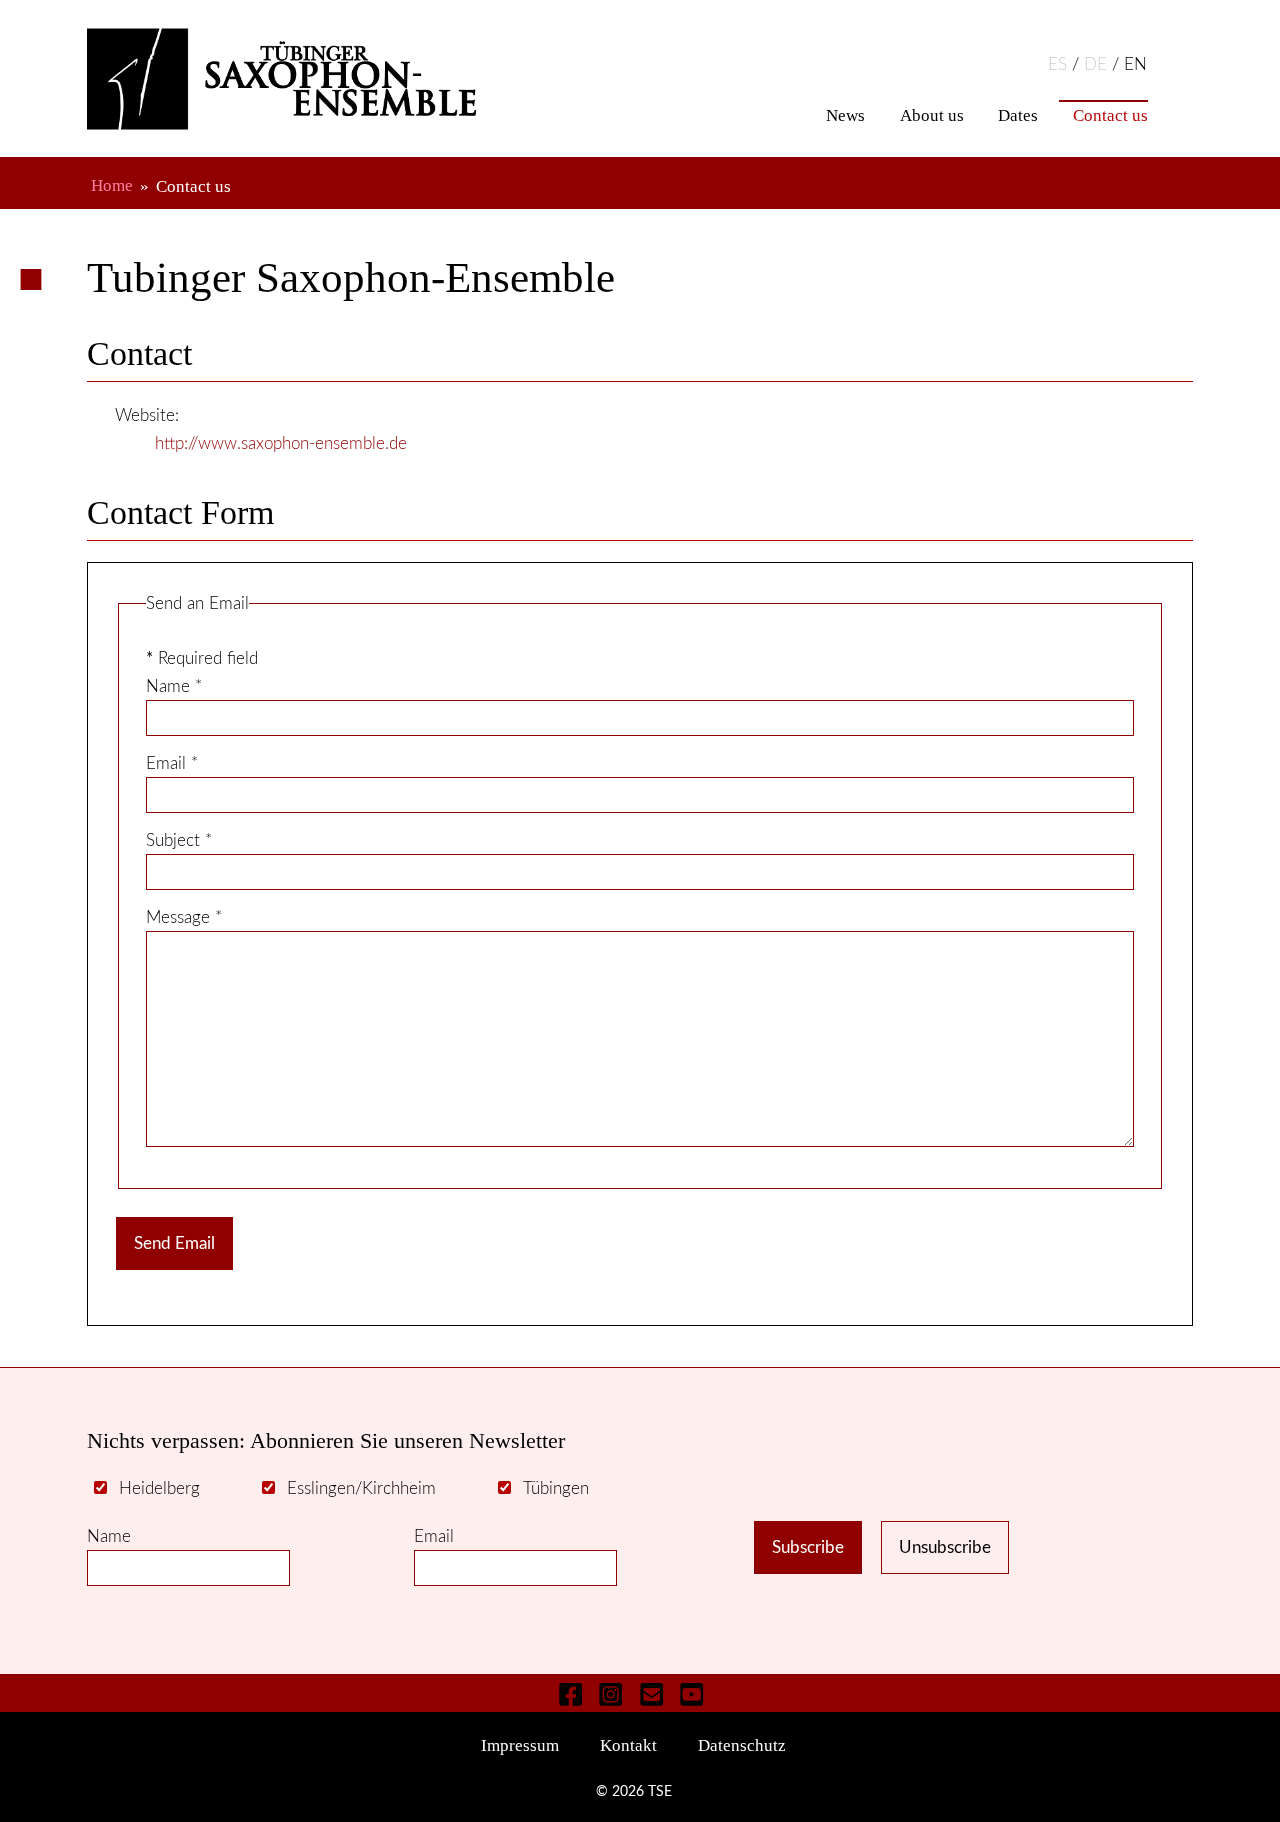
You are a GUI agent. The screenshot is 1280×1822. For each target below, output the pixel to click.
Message (184, 917)
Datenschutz (742, 1746)
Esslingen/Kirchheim (361, 1488)
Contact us (1110, 115)
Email (172, 763)
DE (1098, 64)
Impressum (520, 1746)
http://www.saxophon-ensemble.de (281, 443)
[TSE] (308, 79)
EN (1135, 64)
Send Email (174, 1243)
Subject (179, 840)
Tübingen (556, 1488)
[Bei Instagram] (611, 1693)
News (845, 115)
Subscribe (808, 1547)
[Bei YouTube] (692, 1693)
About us (932, 115)
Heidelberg (159, 1488)
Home (112, 186)
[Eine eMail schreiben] (651, 1693)
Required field (202, 658)
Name (174, 686)
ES (1060, 64)
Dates (1018, 115)
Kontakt (628, 1746)
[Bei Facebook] (571, 1693)
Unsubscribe (945, 1547)
